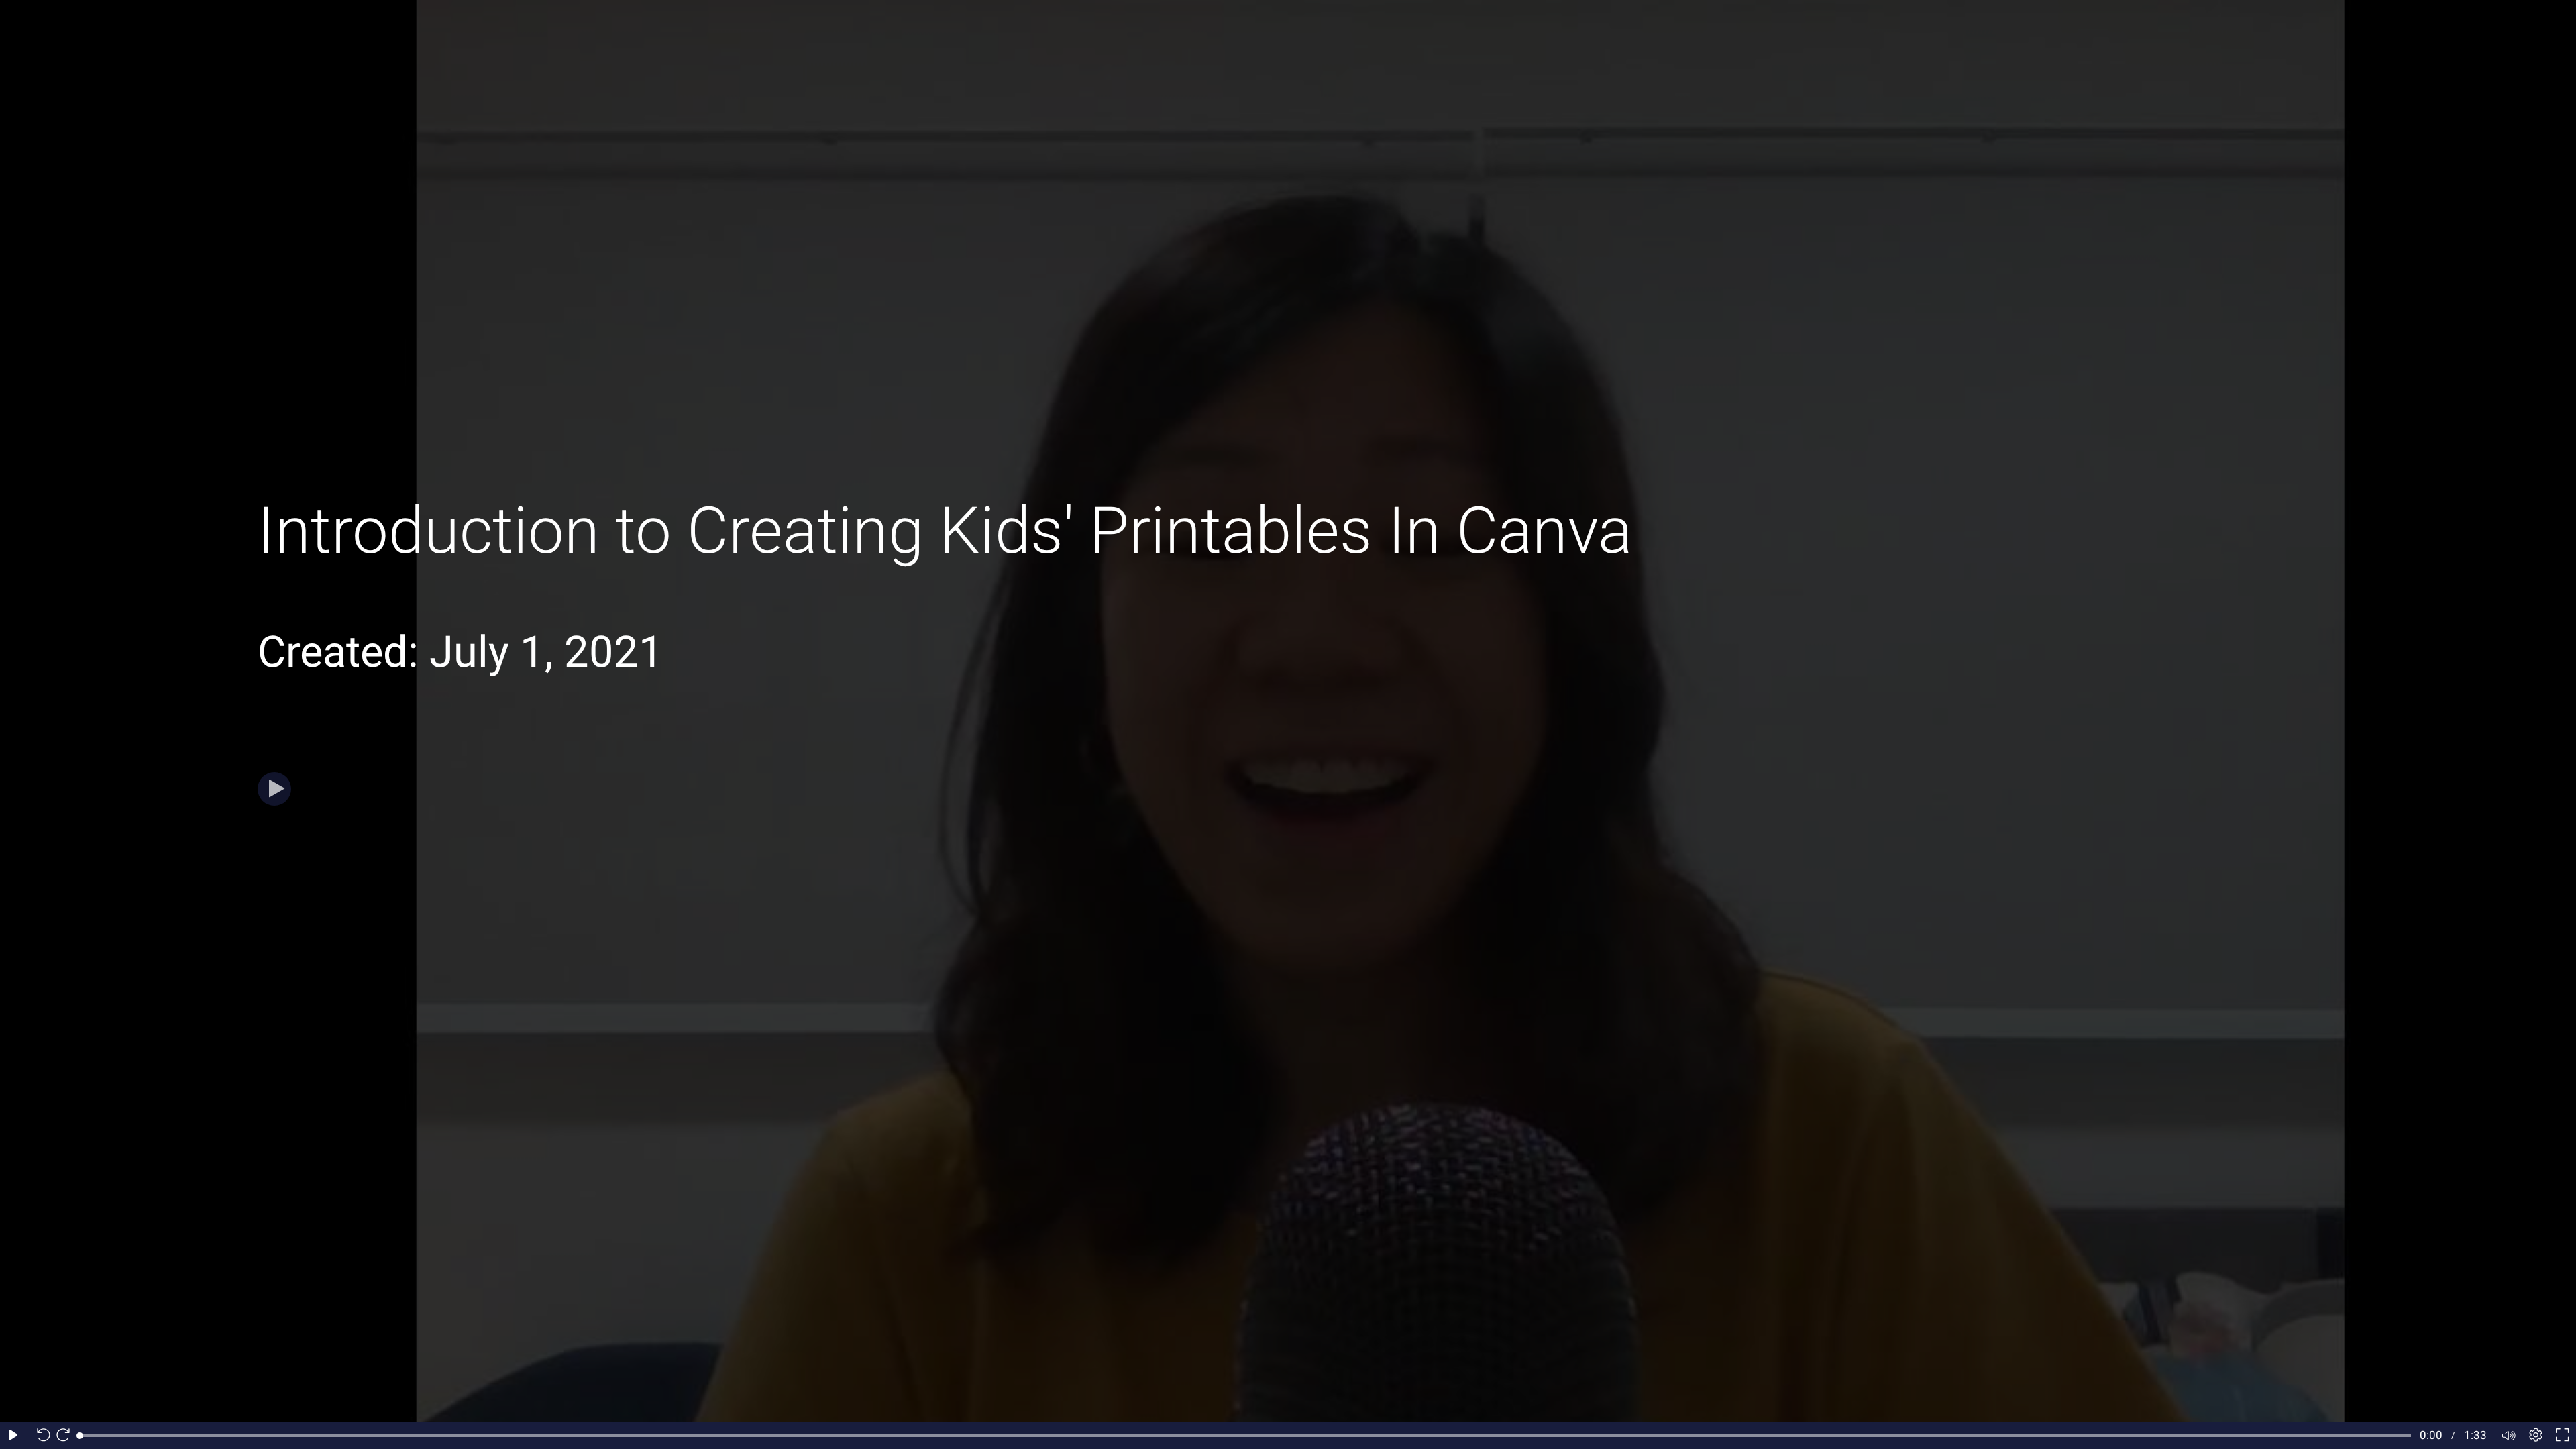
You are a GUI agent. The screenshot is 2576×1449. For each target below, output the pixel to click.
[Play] (274, 789)
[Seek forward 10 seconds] (66, 1436)
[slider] (1245, 1436)
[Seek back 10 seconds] (40, 1436)
